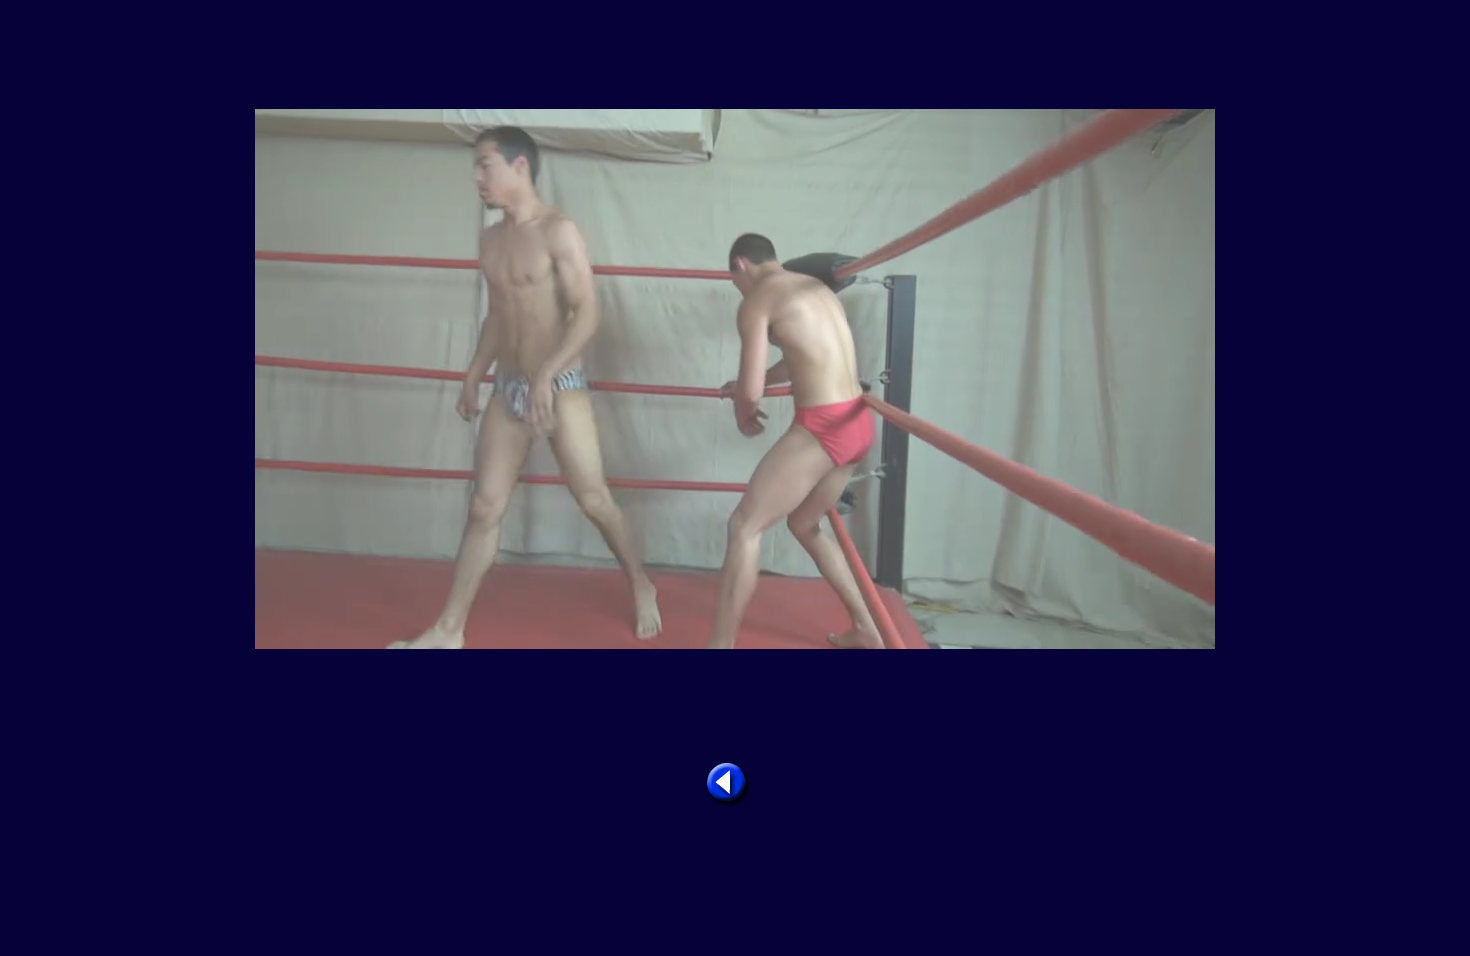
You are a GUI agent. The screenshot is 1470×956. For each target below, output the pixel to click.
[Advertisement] (735, 56)
